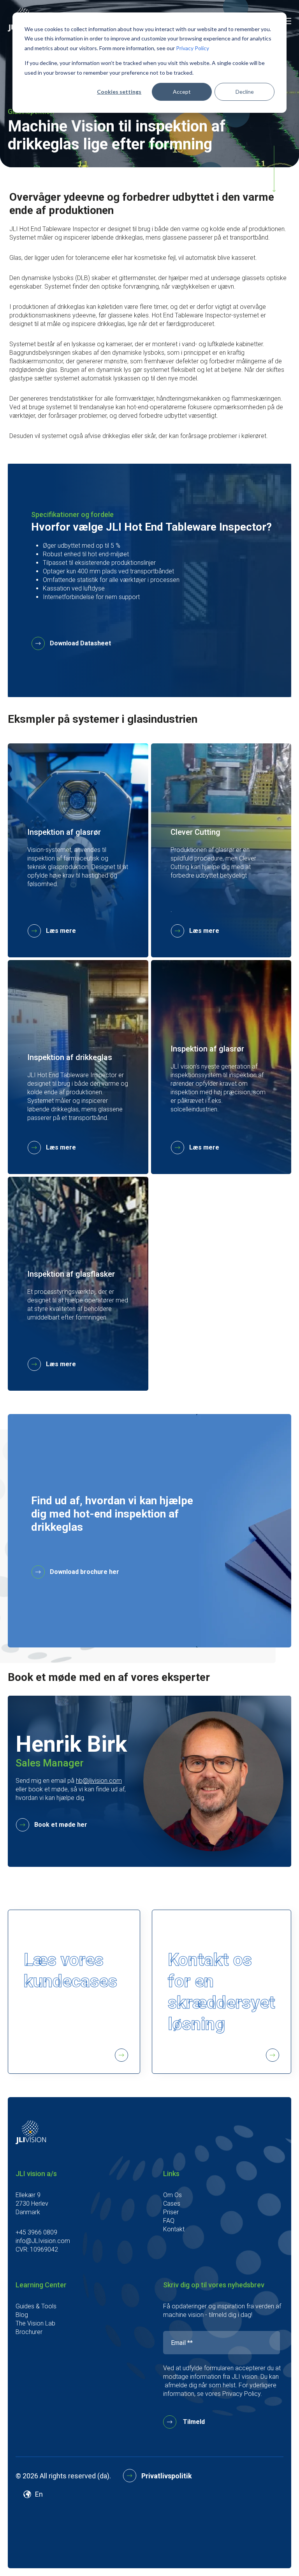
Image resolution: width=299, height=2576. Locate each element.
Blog (22, 2315)
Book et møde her (61, 1825)
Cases (172, 2204)
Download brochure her (84, 1572)
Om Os (172, 2195)
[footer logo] (31, 2142)
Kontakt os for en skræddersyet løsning (222, 1992)
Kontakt (174, 2229)
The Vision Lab (35, 2323)
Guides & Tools (36, 2306)
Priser (171, 2212)
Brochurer (29, 2332)
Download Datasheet (80, 643)
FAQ (169, 2221)
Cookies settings (119, 92)
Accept (182, 92)
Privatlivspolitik (167, 2476)
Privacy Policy (193, 48)
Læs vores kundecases (70, 1970)
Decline (245, 92)
